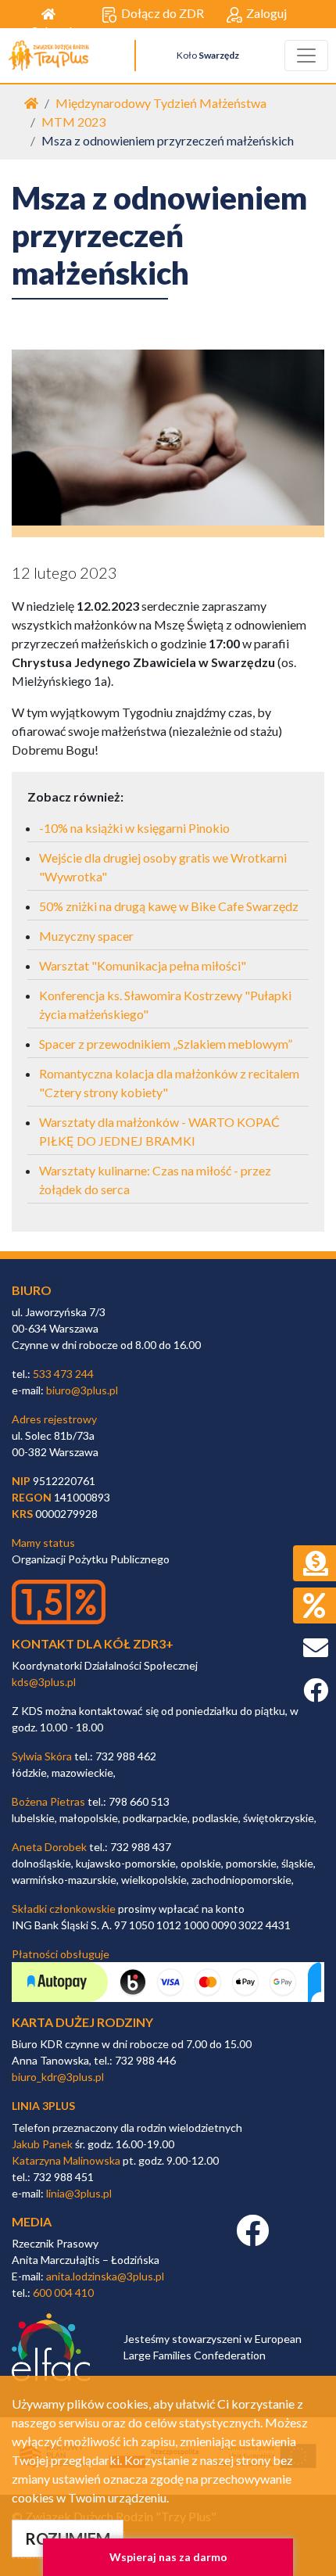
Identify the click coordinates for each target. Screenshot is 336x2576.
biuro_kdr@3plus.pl (58, 2077)
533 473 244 (63, 1374)
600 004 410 (63, 2293)
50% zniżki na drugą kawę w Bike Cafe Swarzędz (169, 906)
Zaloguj (266, 13)
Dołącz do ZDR (163, 13)
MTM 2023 (73, 122)
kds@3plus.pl (44, 1682)
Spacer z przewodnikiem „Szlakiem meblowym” (166, 1044)
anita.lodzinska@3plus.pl (105, 2276)
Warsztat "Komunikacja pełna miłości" (143, 965)
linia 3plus (43, 2106)
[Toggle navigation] (306, 56)
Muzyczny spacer (86, 936)
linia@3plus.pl (79, 2193)
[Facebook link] (252, 2239)
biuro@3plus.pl (82, 1390)
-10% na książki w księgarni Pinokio (134, 828)
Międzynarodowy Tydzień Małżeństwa (161, 103)
